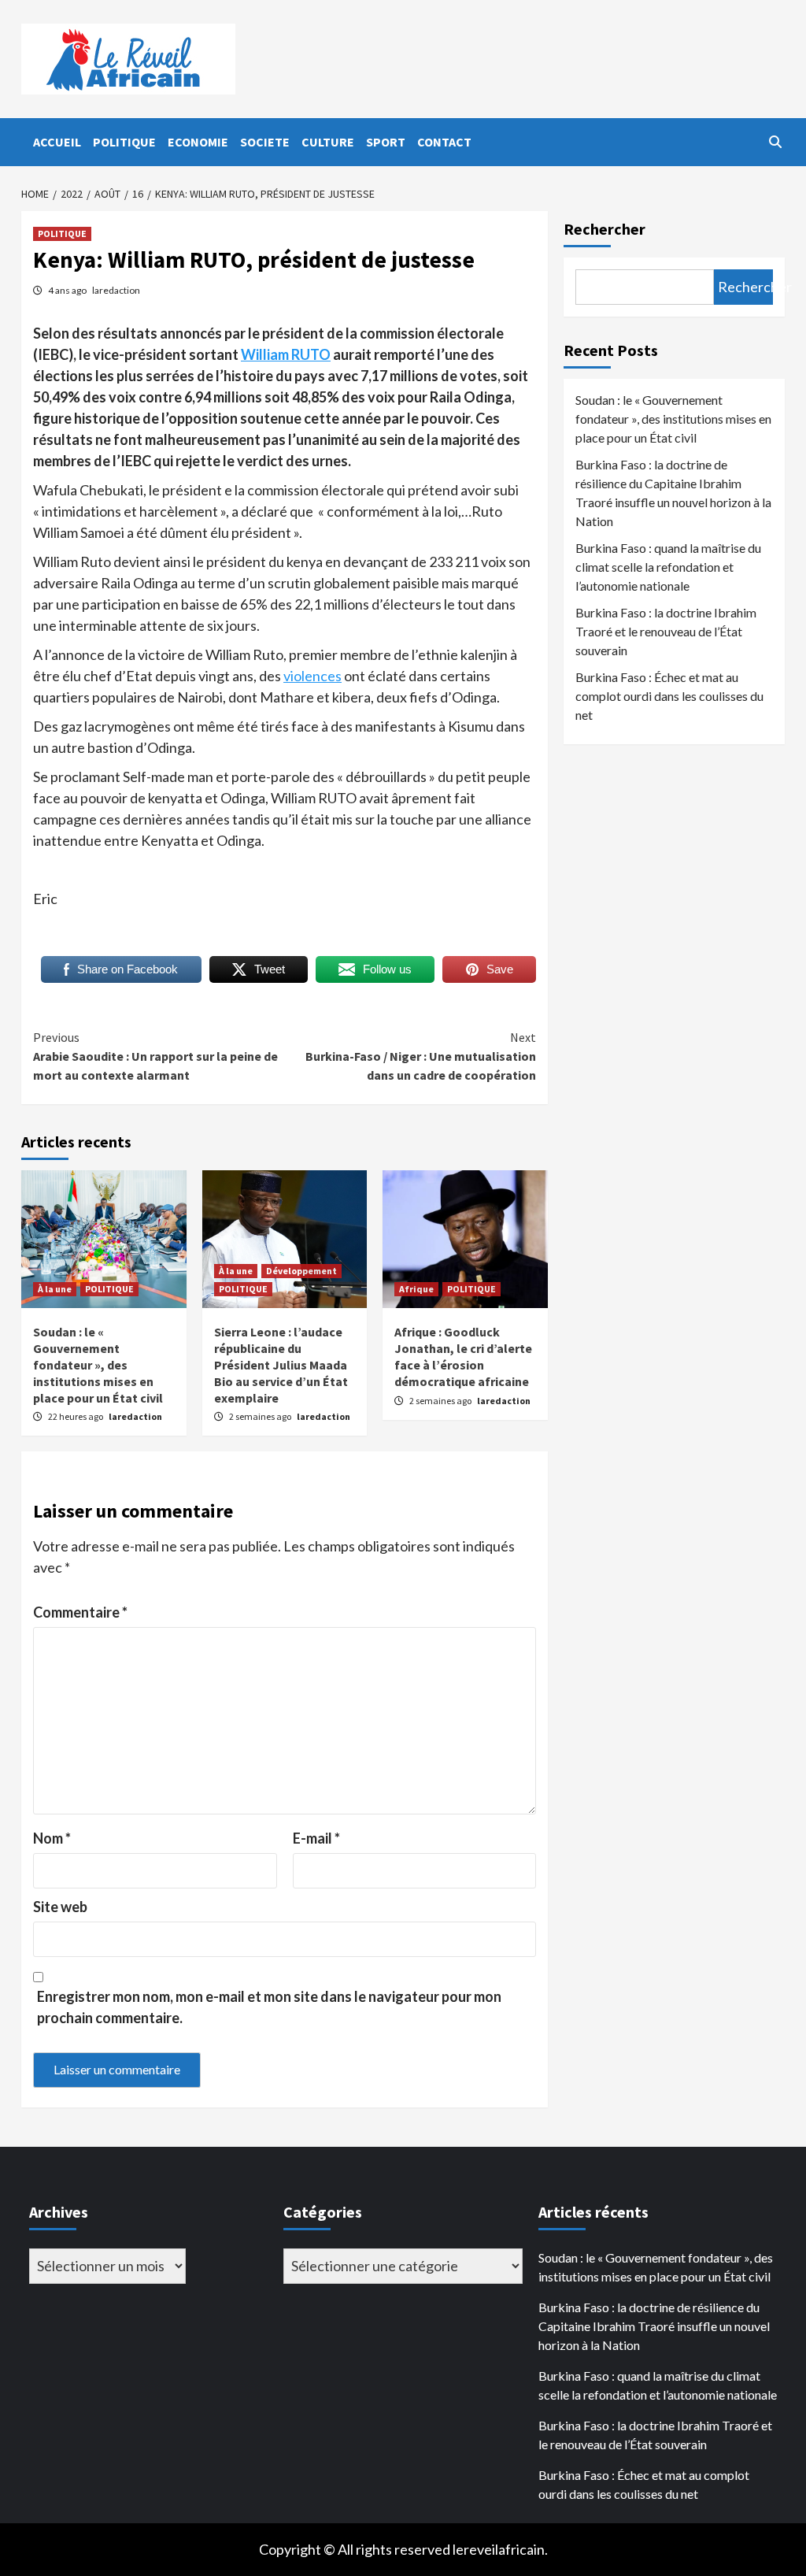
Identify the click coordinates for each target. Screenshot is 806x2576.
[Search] (775, 142)
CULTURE (328, 142)
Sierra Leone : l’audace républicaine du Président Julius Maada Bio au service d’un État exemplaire (281, 1364)
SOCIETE (265, 142)
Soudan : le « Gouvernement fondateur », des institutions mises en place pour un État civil (98, 1364)
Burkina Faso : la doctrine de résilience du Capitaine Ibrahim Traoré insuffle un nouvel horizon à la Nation (673, 493)
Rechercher (604, 229)
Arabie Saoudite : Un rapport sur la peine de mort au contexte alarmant (155, 1056)
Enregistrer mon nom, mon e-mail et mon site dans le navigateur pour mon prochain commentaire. (269, 2007)
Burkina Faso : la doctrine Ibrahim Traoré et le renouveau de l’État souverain (666, 631)
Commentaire (80, 1612)
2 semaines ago (261, 1416)
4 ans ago (68, 290)
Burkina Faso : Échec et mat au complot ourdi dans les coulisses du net (669, 696)
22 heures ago (76, 1416)
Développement (301, 1271)
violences (312, 676)
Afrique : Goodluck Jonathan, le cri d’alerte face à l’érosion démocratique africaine (463, 1356)
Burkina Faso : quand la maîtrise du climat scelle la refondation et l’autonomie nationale (668, 567)
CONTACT (444, 142)
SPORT (386, 142)
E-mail (316, 1838)
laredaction (116, 290)
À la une (55, 1289)
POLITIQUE (124, 142)
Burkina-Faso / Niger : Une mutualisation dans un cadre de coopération (421, 1056)
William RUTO (286, 354)
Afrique (416, 1289)
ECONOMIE (198, 142)
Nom (52, 1838)
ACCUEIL (57, 142)
